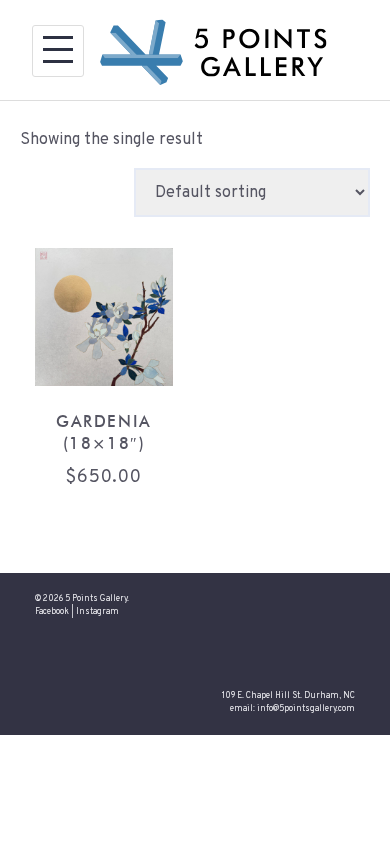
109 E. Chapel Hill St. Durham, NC (288, 696)
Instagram (97, 612)
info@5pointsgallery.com (306, 709)
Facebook (52, 612)
